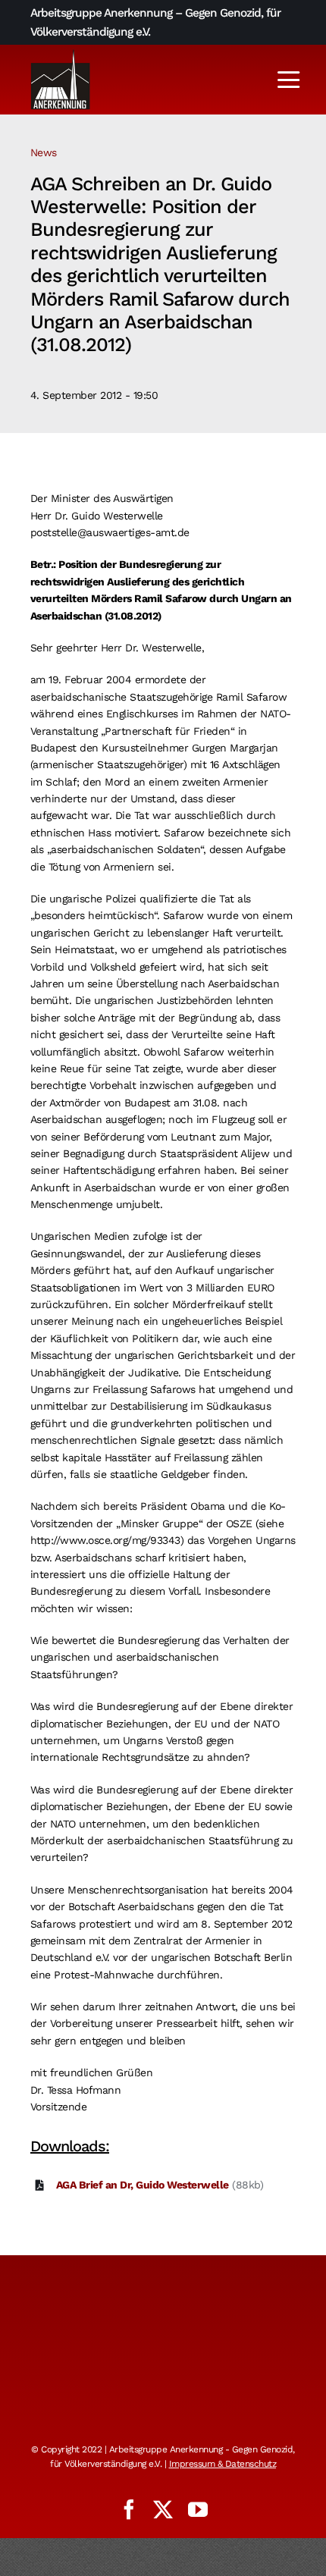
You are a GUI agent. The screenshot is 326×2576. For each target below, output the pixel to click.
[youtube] (198, 2509)
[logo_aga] (61, 54)
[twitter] (163, 2509)
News (44, 152)
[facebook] (129, 2509)
